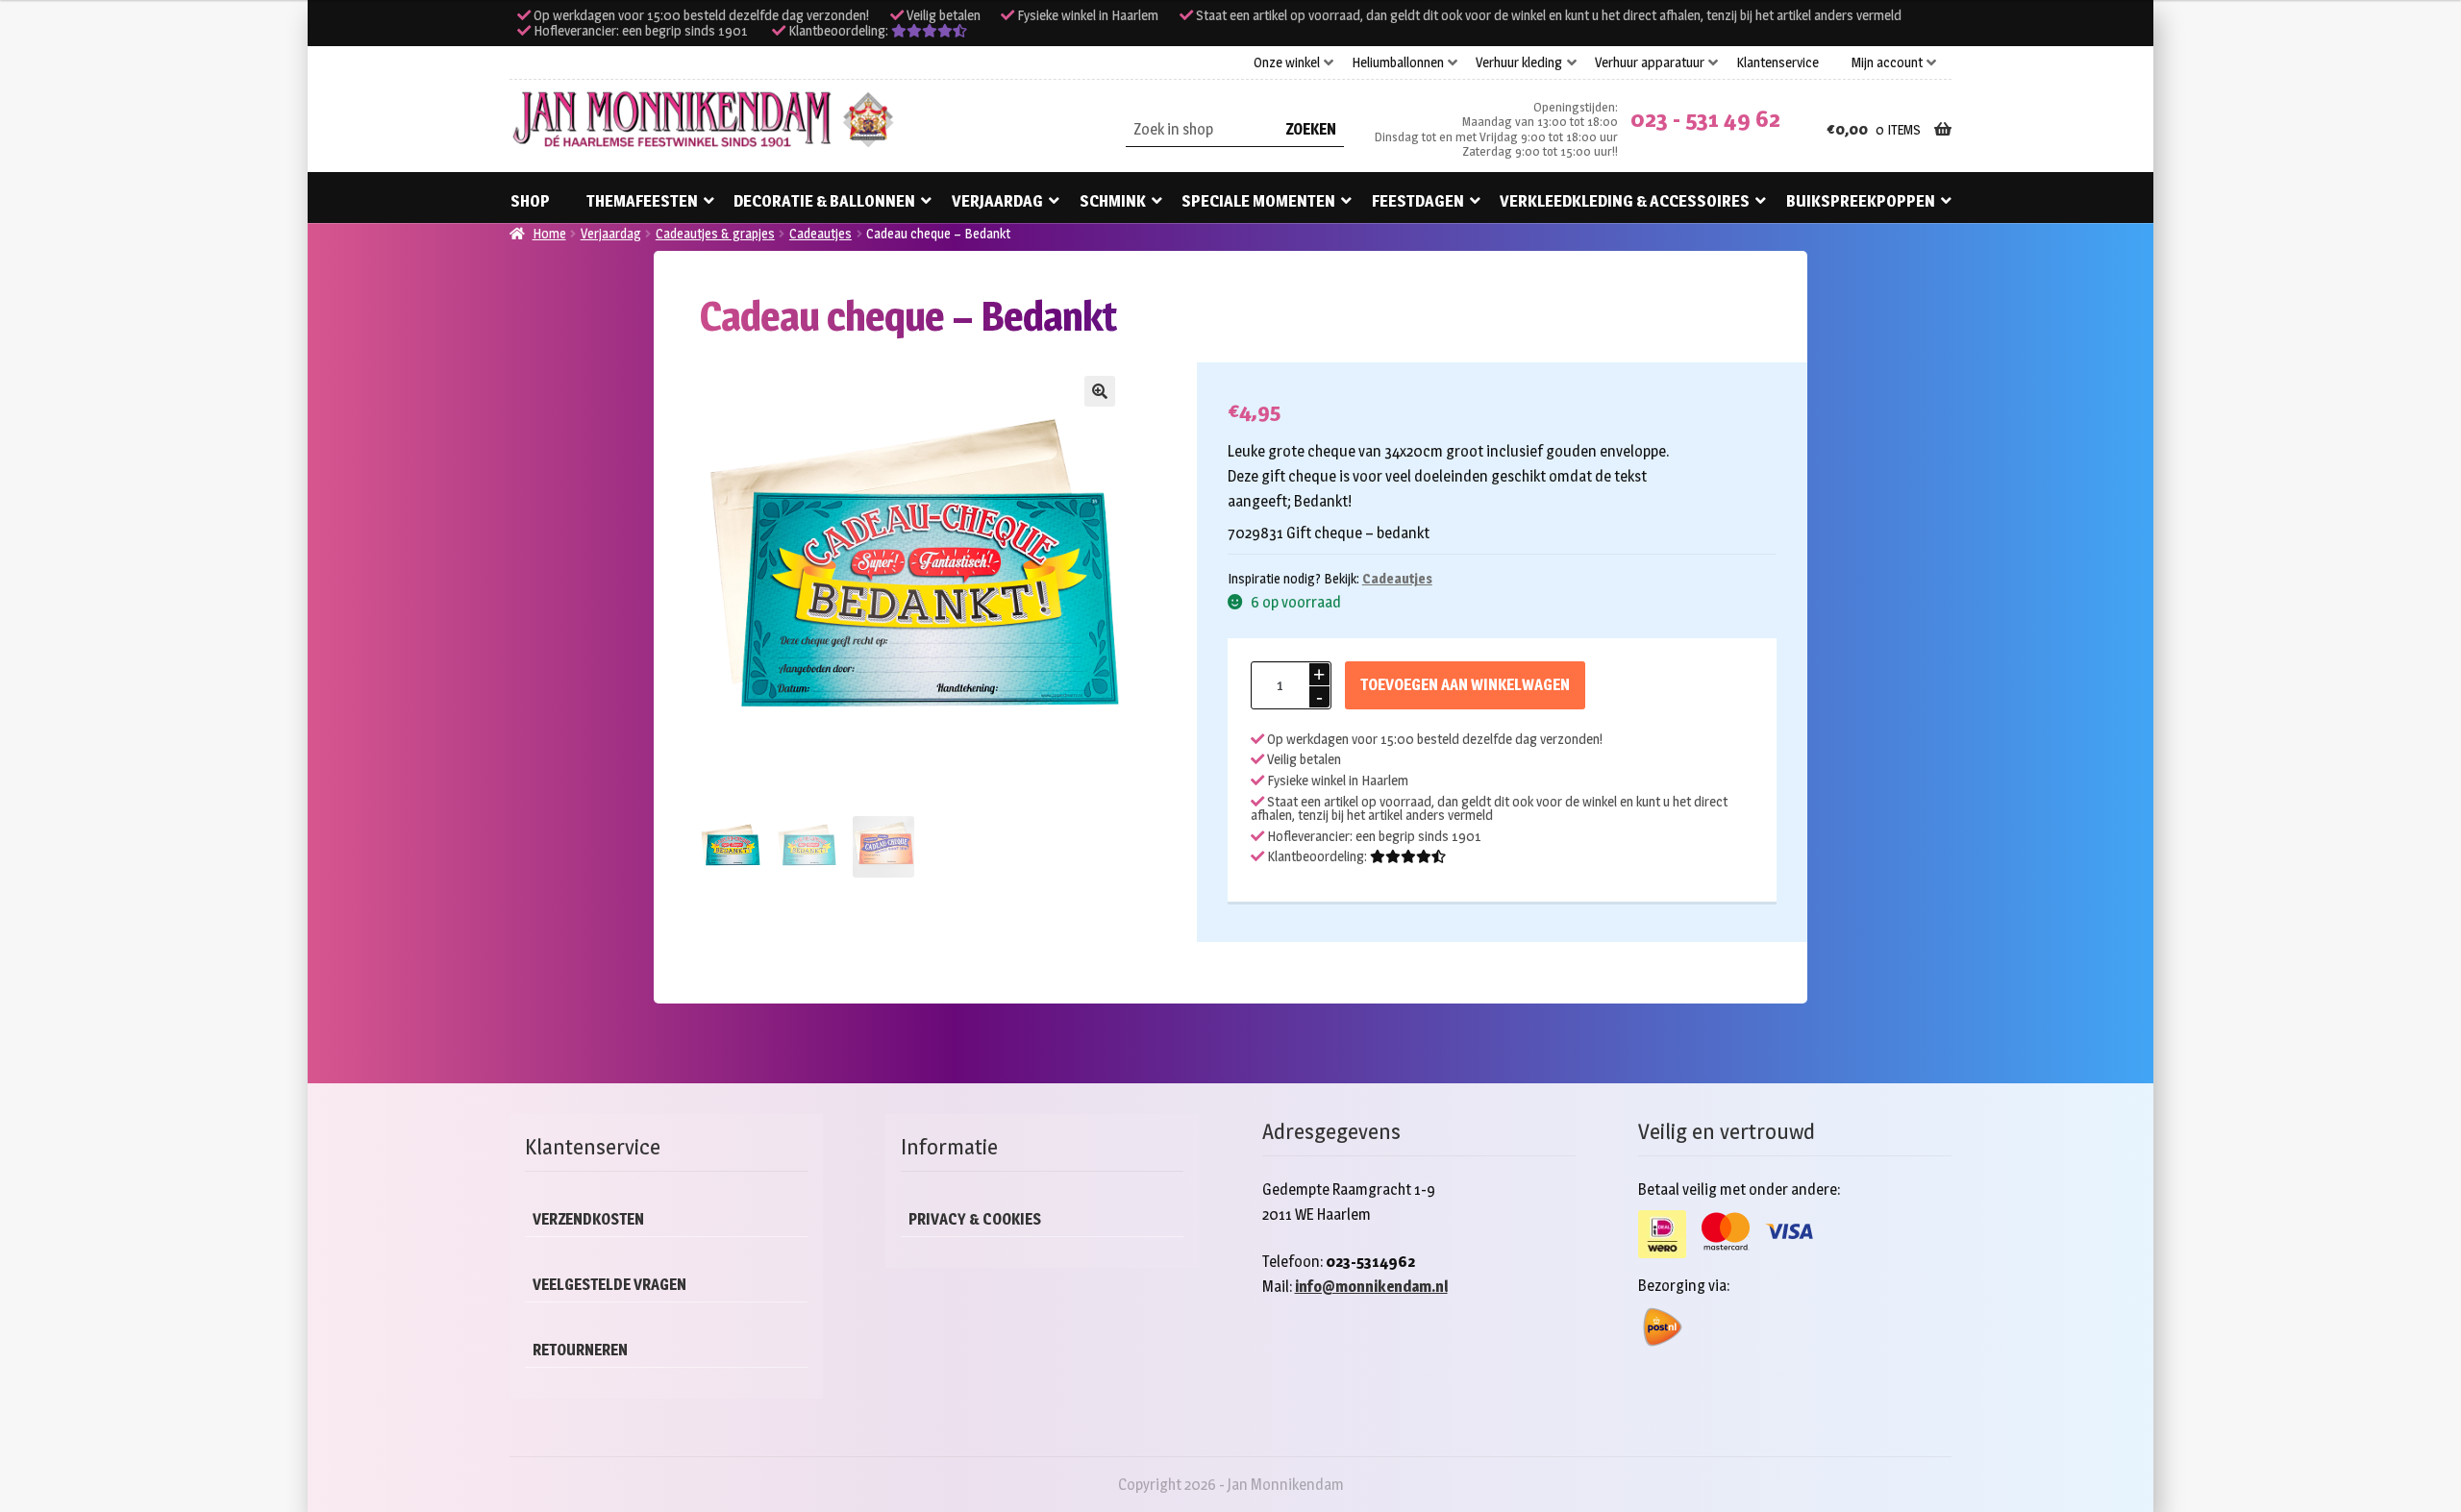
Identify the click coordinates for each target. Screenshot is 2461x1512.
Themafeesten (642, 201)
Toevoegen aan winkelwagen (1465, 685)
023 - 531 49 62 (1705, 119)
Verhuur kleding (1519, 62)
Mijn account (1887, 62)
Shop (530, 201)
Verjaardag (997, 201)
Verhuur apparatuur (1650, 62)
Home (549, 233)
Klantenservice (1777, 62)
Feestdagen (1418, 201)
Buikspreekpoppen (1861, 201)
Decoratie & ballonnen (824, 201)
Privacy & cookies (975, 1219)
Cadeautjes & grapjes (715, 233)
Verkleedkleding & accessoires (1625, 201)
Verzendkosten (588, 1219)
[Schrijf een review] (929, 31)
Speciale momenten (1258, 201)
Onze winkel (1287, 62)
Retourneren (580, 1350)
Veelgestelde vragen (609, 1285)
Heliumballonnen (1398, 62)
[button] (1100, 391)
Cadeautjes (820, 233)
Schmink (1113, 201)
